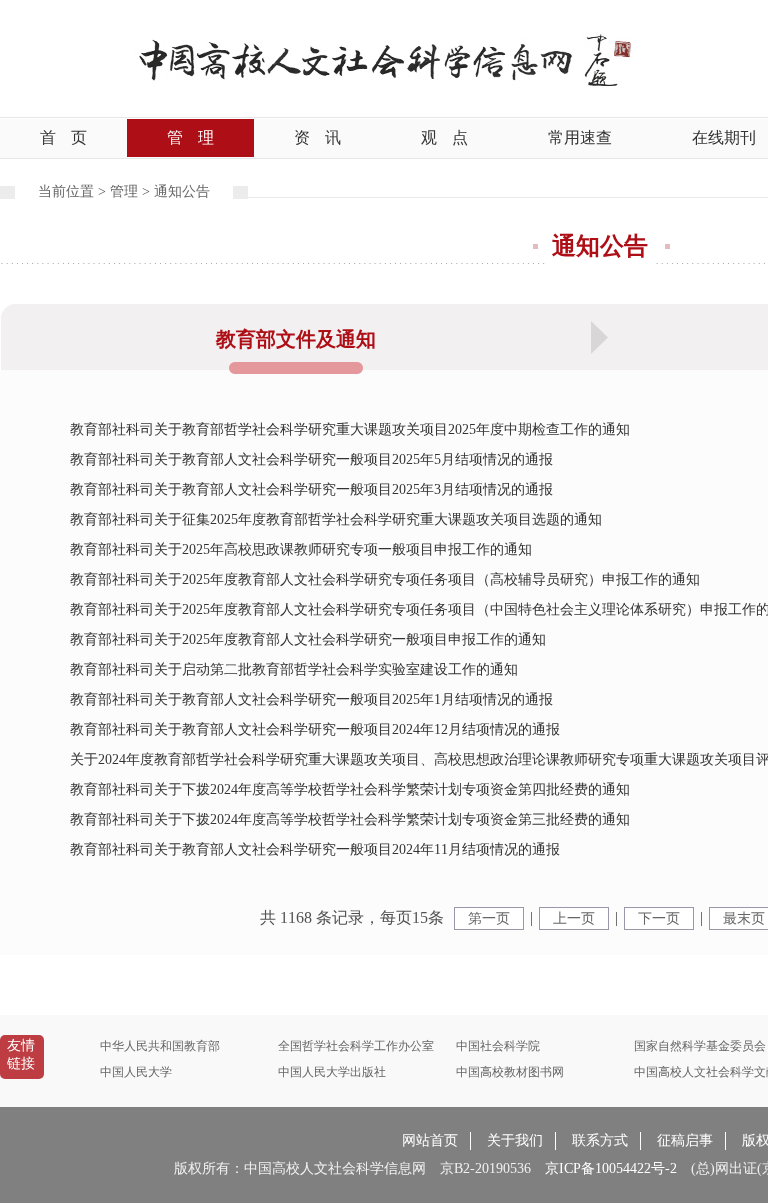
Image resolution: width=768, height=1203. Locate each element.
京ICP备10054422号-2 (611, 1168)
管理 (190, 137)
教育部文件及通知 (296, 339)
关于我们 (515, 1140)
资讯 (317, 137)
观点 (444, 137)
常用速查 (580, 137)
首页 (63, 137)
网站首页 (430, 1140)
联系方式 (600, 1140)
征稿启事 (685, 1140)
